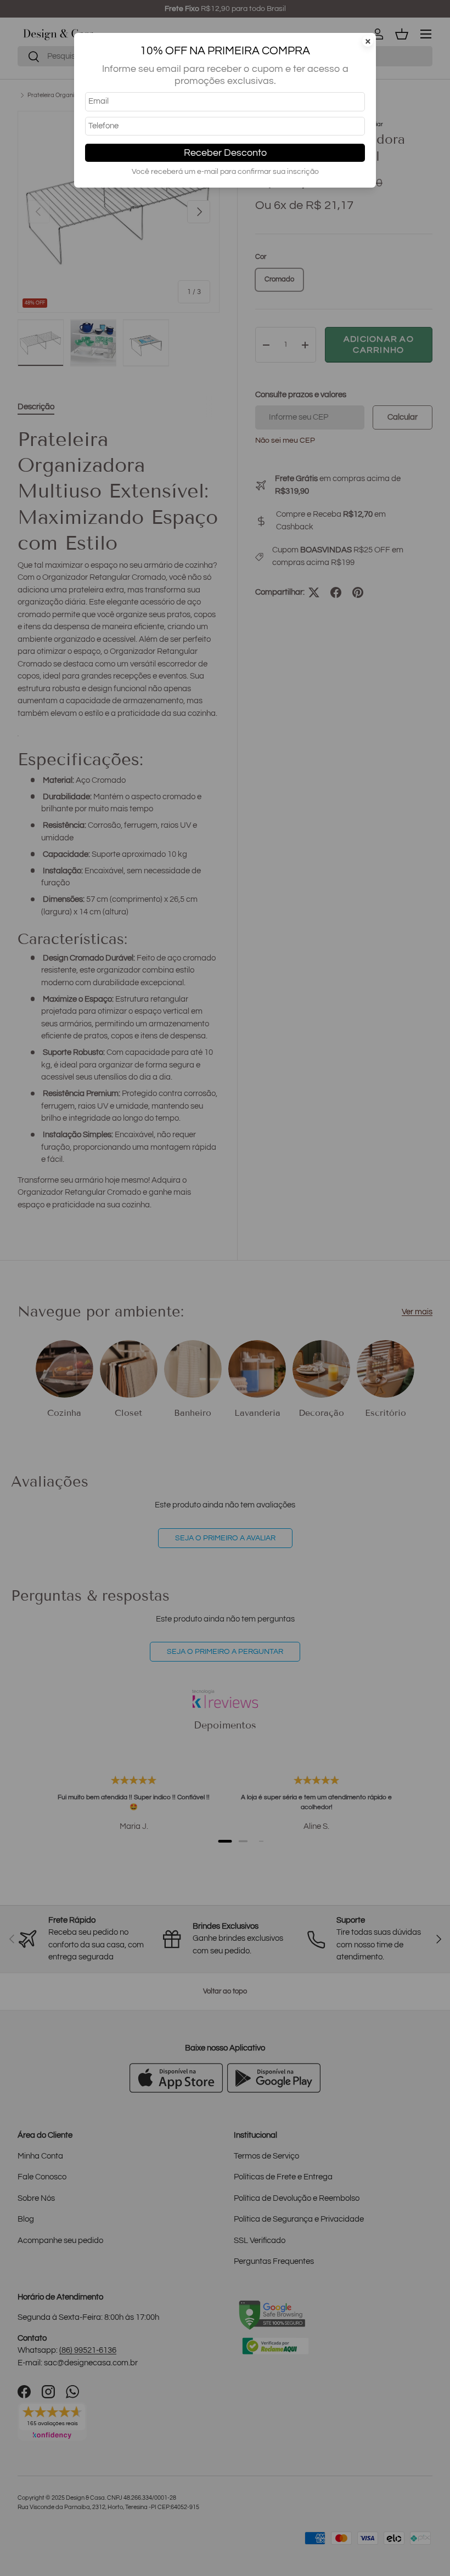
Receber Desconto (225, 153)
